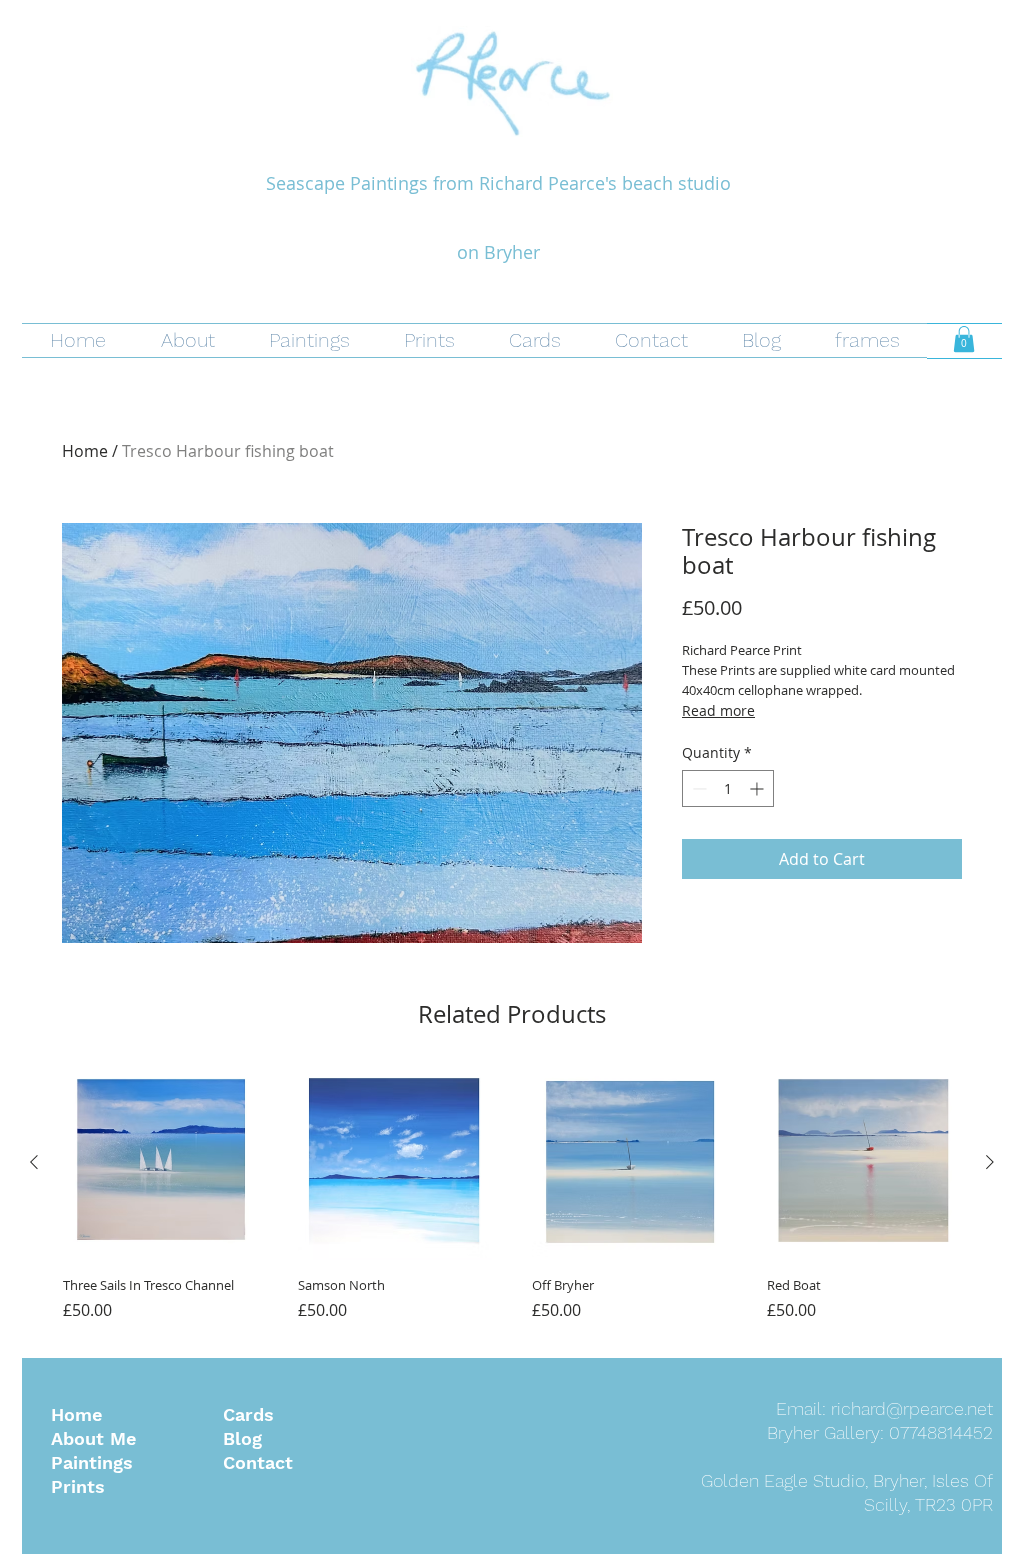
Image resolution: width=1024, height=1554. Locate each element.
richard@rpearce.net (912, 1408)
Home (85, 451)
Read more (718, 710)
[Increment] (758, 788)
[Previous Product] (34, 1162)
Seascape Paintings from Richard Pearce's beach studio (498, 183)
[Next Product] (990, 1162)
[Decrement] (697, 788)
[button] (964, 339)
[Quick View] (160, 1163)
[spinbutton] (728, 788)
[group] (512, 1203)
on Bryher (498, 252)
